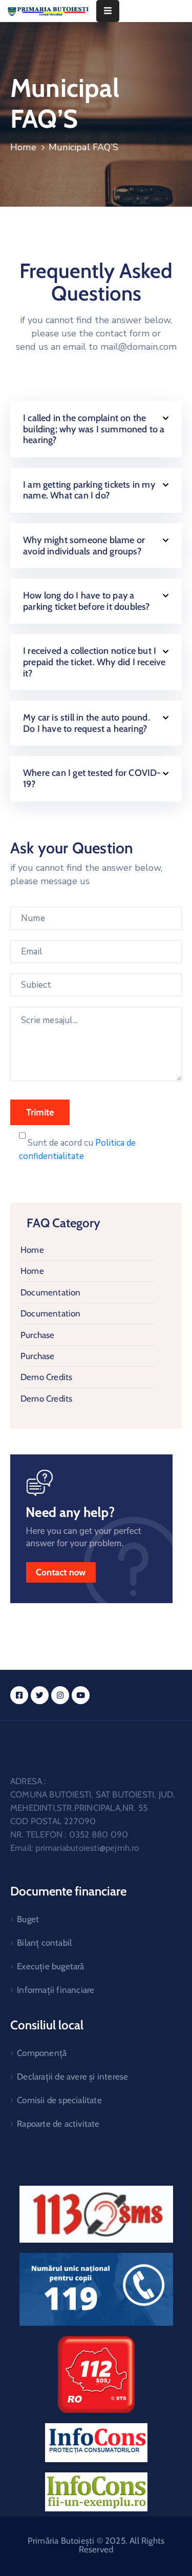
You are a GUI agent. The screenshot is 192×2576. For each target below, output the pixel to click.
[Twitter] (40, 1695)
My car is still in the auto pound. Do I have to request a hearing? (87, 723)
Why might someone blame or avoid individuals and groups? (84, 546)
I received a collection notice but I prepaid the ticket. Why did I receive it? (94, 662)
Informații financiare (56, 1990)
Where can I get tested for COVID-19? (92, 778)
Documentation (51, 1292)
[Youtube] (81, 1695)
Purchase (38, 1335)
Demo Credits (46, 1377)
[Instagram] (60, 1695)
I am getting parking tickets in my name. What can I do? (89, 490)
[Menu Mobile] (108, 11)
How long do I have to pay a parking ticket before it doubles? (87, 601)
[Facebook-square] (19, 1695)
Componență (42, 2053)
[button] (96, 429)
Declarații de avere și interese (72, 2076)
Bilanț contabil (44, 1943)
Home (23, 147)
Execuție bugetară (50, 1966)
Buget (28, 1919)
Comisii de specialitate (59, 2100)
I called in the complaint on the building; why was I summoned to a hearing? (94, 429)
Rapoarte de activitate (58, 2124)
